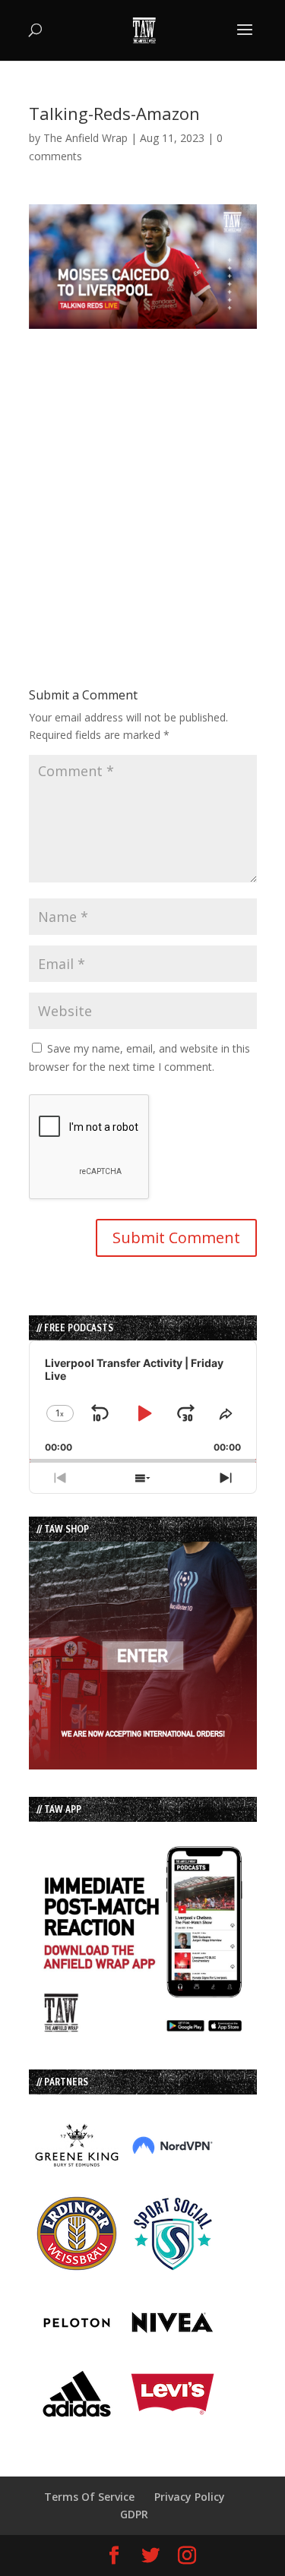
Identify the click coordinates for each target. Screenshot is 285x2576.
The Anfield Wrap (85, 138)
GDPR (134, 2514)
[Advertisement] (142, 471)
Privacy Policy (190, 2497)
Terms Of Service (89, 2497)
